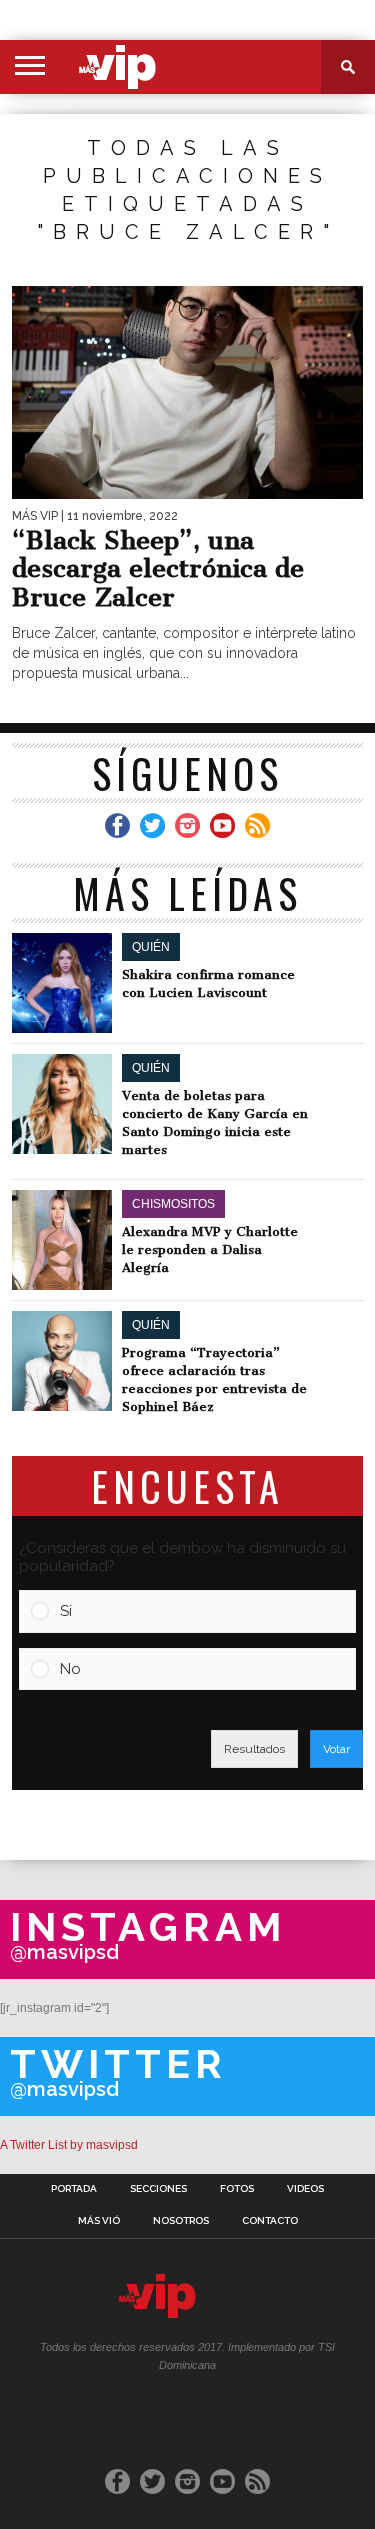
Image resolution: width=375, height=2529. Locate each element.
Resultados (254, 1749)
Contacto (270, 2221)
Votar (336, 1749)
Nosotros (181, 2221)
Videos (305, 2189)
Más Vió (99, 2221)
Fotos (237, 2189)
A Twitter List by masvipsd (69, 2145)
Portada (74, 2189)
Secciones (158, 2189)
